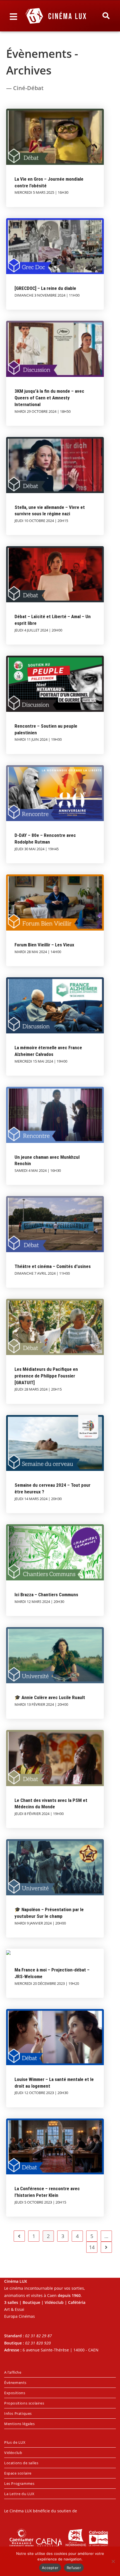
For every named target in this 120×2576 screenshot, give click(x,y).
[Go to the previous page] (19, 2236)
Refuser (74, 2568)
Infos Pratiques (18, 2413)
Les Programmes (19, 2483)
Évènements (15, 2383)
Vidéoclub (13, 2453)
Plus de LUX (15, 2442)
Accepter (50, 2568)
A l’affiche (13, 2372)
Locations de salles (21, 2463)
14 (92, 2247)
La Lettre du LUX (19, 2494)
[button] (106, 16)
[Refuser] (113, 2561)
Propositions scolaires (24, 2403)
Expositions (15, 2393)
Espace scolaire (18, 2473)
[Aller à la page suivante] (106, 2247)
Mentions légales (20, 2424)
